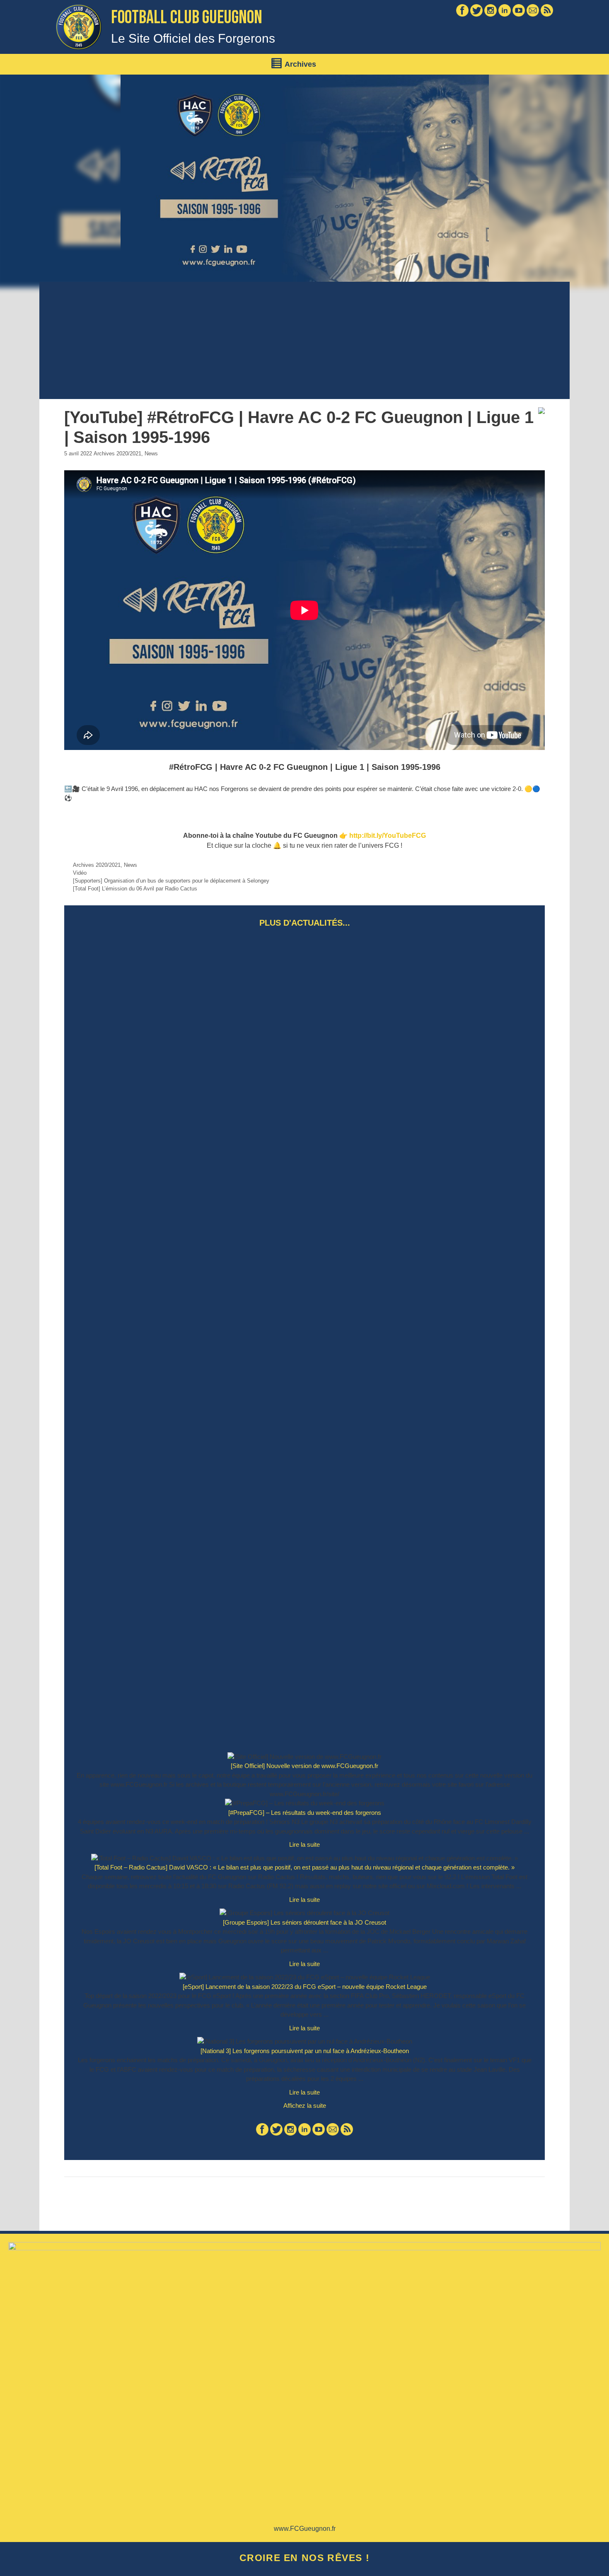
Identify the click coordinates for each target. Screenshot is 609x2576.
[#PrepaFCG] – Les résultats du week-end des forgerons (305, 1813)
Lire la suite (309, 1847)
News (151, 454)
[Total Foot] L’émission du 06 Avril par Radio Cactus (135, 889)
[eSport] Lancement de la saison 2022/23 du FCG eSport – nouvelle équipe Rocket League (305, 1987)
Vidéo (80, 873)
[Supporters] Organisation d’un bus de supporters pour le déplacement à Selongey (171, 881)
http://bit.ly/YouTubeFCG (388, 836)
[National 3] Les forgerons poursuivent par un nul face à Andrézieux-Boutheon (305, 2051)
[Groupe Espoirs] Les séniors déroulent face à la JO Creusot (304, 1922)
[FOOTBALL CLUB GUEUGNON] (79, 26)
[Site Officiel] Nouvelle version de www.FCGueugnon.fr (304, 1766)
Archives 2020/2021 (117, 454)
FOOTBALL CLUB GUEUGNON (187, 18)
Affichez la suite (305, 2106)
